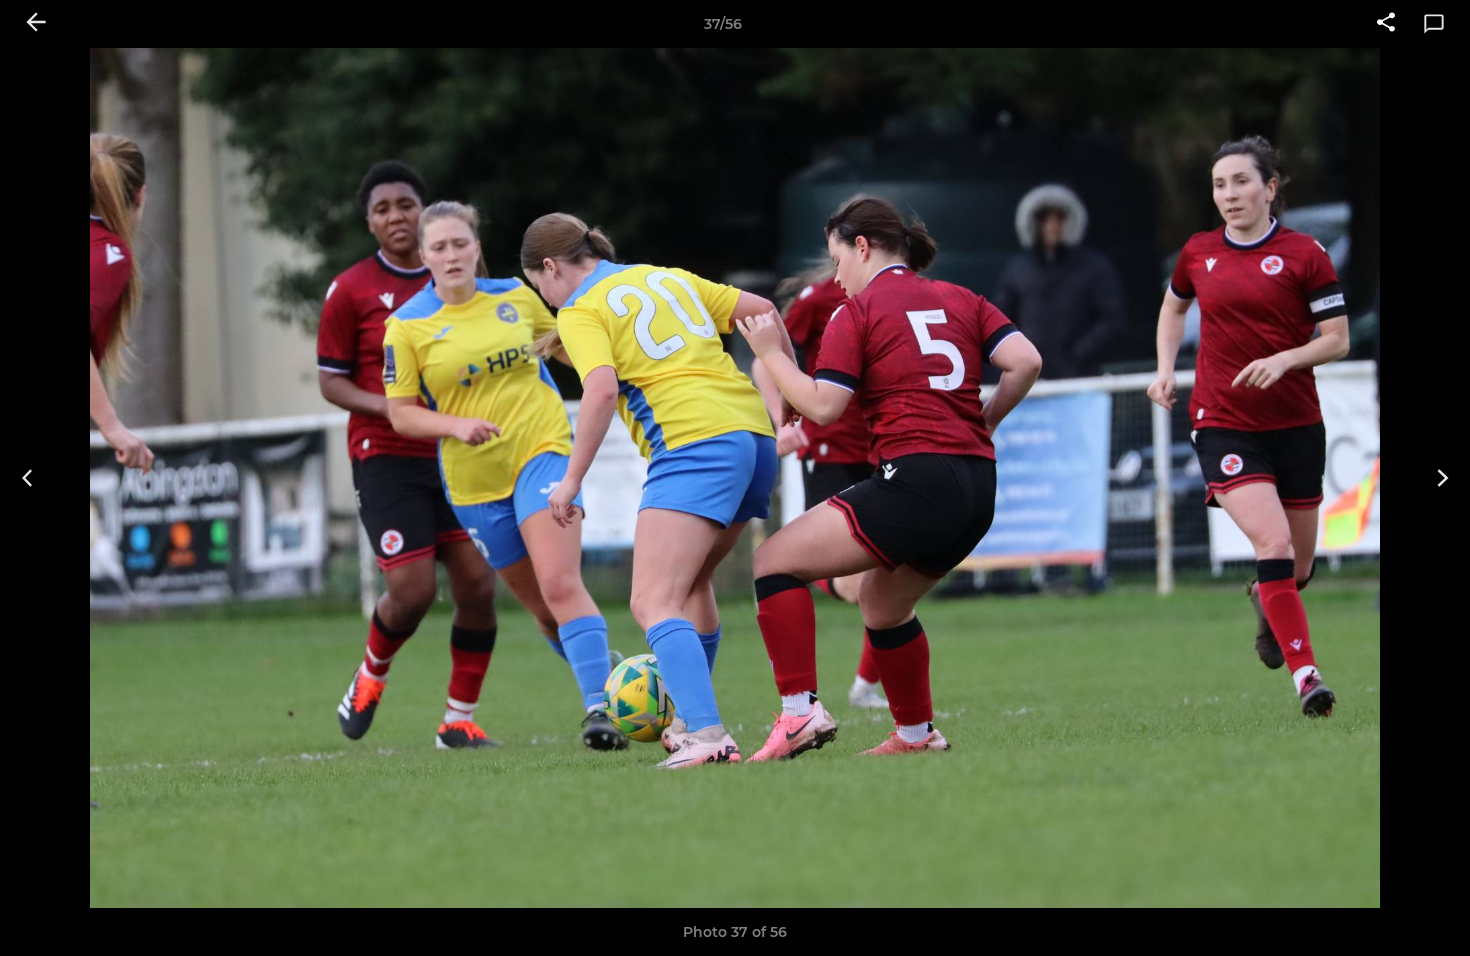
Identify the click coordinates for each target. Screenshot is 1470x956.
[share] (1386, 24)
